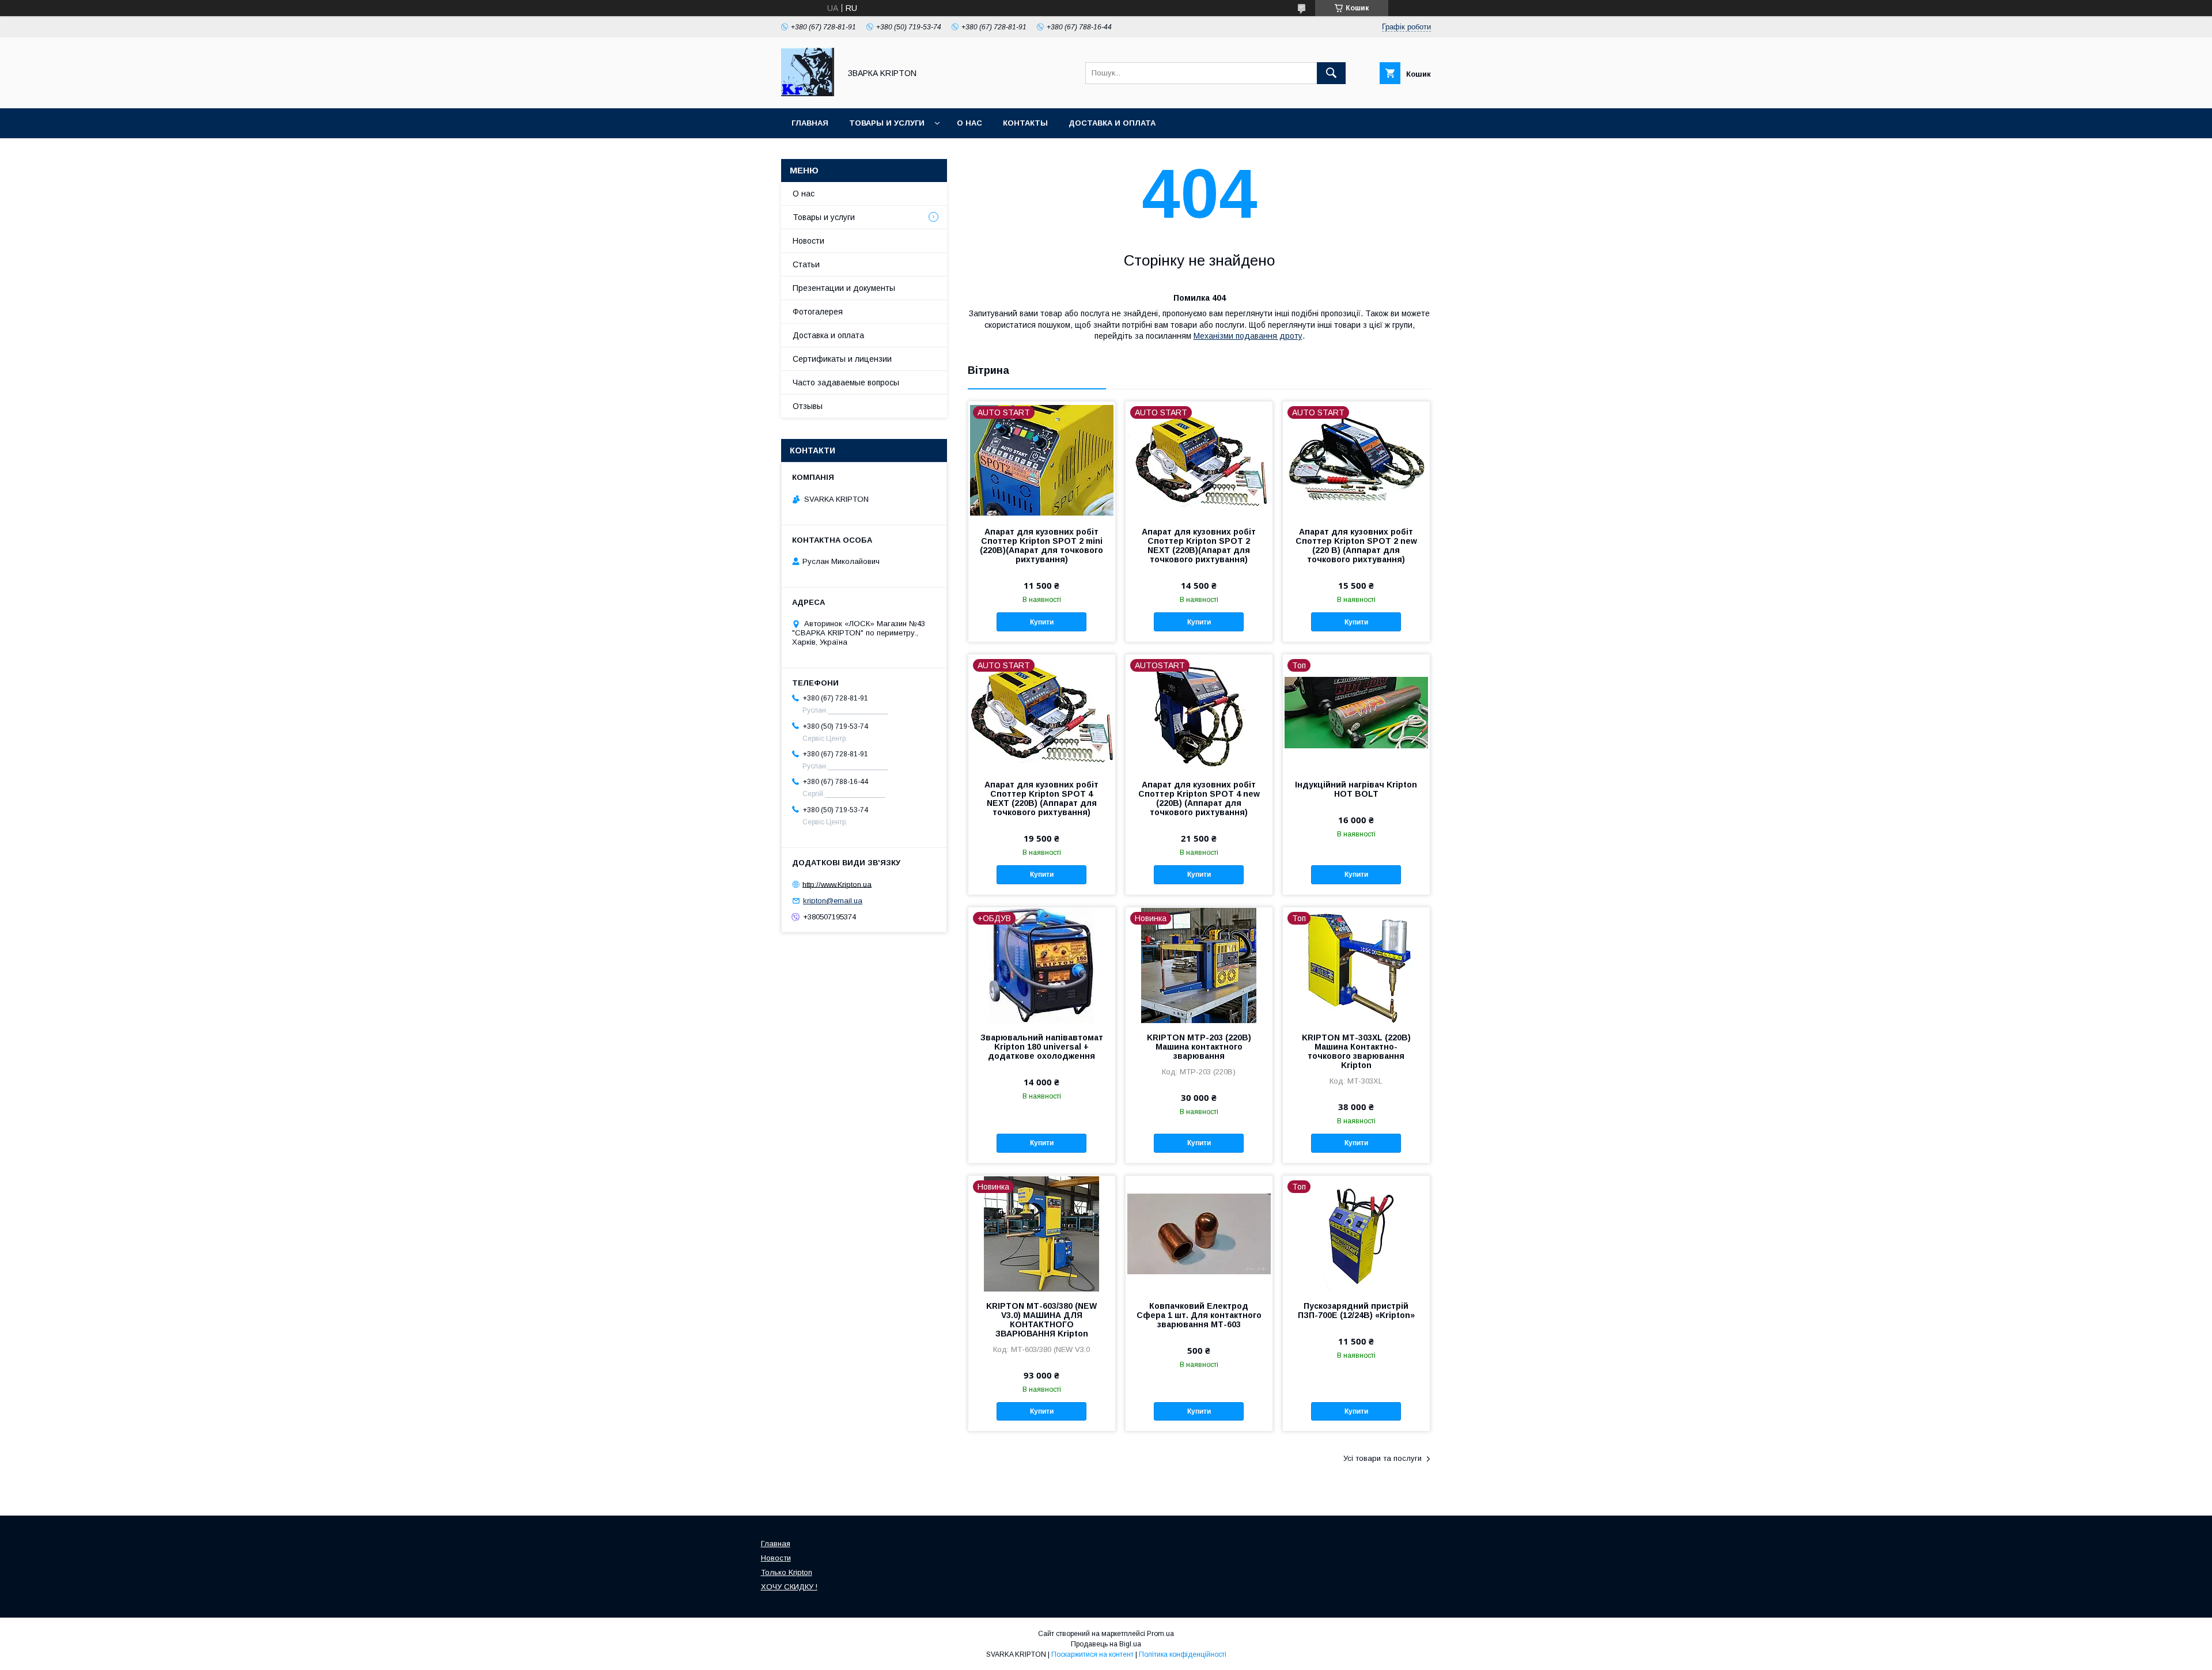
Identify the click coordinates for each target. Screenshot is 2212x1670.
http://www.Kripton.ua (837, 884)
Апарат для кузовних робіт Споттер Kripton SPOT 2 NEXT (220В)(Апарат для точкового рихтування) (1199, 546)
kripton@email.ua (833, 901)
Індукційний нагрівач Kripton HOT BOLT (1356, 789)
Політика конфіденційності (1183, 1654)
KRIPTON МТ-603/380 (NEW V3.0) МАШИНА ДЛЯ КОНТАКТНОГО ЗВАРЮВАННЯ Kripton (1041, 1320)
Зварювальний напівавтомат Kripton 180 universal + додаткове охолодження (1042, 1047)
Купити (1042, 622)
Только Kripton (787, 1572)
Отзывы (808, 406)
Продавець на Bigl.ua (1106, 1644)
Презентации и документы (844, 288)
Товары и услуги (887, 123)
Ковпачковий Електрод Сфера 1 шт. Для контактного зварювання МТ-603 (1199, 1315)
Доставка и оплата (1112, 123)
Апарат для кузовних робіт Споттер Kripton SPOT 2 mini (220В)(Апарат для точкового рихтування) (1041, 546)
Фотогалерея (818, 312)
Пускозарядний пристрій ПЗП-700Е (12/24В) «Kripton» (1356, 1311)
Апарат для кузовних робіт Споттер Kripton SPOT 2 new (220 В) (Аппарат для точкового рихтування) (1356, 546)
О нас (969, 123)
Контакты (1025, 123)
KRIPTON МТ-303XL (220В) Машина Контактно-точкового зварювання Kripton (1356, 1051)
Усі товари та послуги (1382, 1458)
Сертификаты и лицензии (842, 359)
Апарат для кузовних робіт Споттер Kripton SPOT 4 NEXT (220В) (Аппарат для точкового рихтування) (1041, 798)
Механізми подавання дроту (1248, 336)
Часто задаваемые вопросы (846, 383)
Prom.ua (1160, 1634)
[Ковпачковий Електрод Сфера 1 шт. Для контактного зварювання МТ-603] (1199, 1233)
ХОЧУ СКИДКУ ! (789, 1587)
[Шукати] (1331, 73)
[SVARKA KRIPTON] (808, 93)
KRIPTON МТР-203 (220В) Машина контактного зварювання (1199, 1047)
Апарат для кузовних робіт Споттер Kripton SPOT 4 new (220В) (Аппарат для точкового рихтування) (1199, 798)
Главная (810, 123)
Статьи (806, 264)
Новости (808, 241)
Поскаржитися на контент (1092, 1654)
